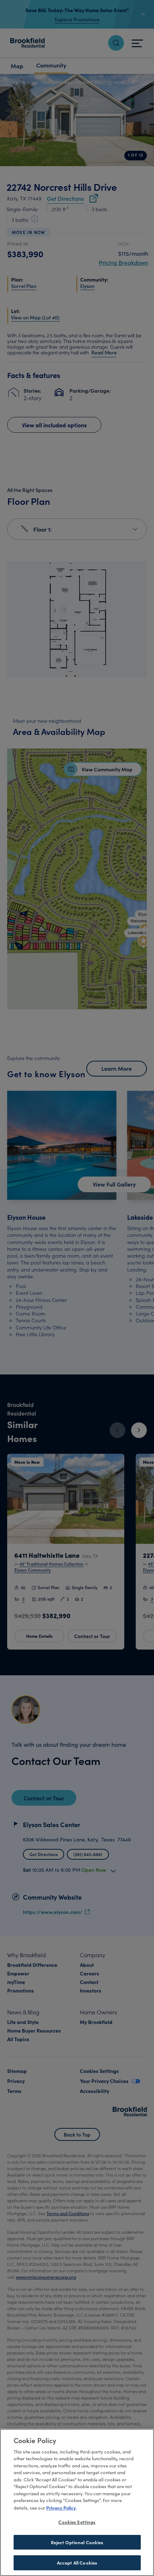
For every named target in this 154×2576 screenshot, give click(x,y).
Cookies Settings (77, 2522)
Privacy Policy (61, 2507)
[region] (77, 2502)
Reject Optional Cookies (77, 2542)
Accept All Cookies (77, 2563)
